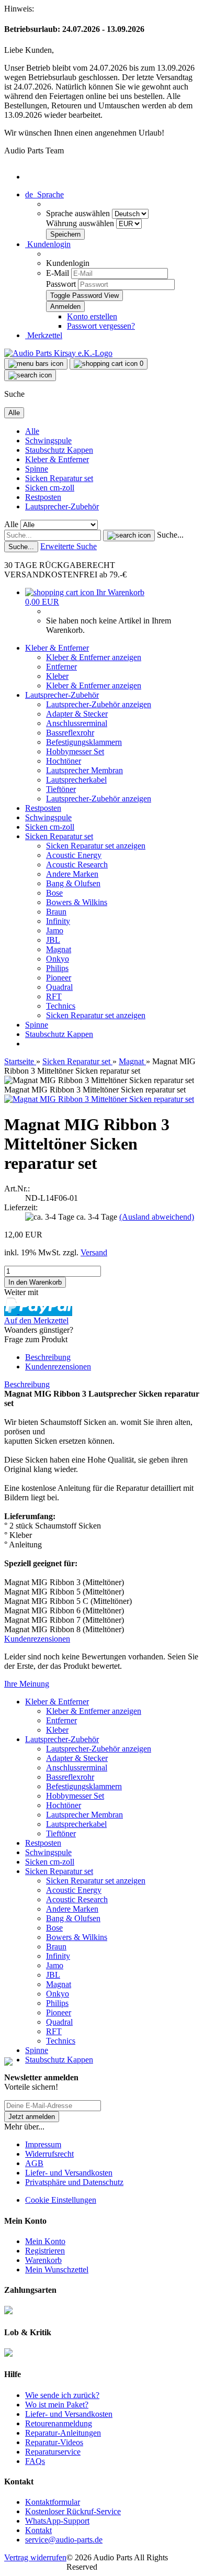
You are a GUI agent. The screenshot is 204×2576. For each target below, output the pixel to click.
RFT (54, 996)
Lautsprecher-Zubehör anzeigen (99, 704)
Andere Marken (72, 874)
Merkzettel (44, 335)
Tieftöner (61, 789)
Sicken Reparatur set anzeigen (96, 846)
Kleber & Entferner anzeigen (94, 657)
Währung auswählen (81, 223)
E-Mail (58, 273)
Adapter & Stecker (77, 714)
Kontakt (38, 2530)
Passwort (61, 284)
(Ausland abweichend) (157, 1217)
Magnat (59, 949)
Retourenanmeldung (59, 2423)
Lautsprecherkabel (76, 780)
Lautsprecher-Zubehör (62, 506)
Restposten (43, 497)
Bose (54, 893)
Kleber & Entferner (57, 459)
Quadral (59, 987)
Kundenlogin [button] (48, 244)
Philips (57, 968)
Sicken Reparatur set (59, 478)
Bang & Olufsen (73, 883)
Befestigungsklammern (84, 742)
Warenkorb (43, 2260)
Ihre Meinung (27, 1684)
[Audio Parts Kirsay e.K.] (58, 353)
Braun (56, 912)
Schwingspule (48, 441)
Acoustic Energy (74, 855)
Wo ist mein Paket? (57, 2405)
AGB (34, 2163)
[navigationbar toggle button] (36, 364)
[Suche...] (129, 536)
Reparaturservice (53, 2452)
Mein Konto (45, 2241)
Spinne (37, 469)
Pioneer (59, 978)
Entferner (61, 667)
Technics (61, 1006)
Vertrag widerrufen (35, 2557)
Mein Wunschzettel (57, 2270)
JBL (53, 940)
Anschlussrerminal (77, 723)
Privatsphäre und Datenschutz (74, 2182)
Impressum (43, 2144)
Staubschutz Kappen (59, 450)
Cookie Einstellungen (61, 2200)
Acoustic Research (77, 865)
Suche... (170, 535)
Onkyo (58, 959)
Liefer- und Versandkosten (69, 2173)
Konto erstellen (92, 316)
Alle (32, 431)
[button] (44, 194)
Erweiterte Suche (69, 546)
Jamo (55, 930)
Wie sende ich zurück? (62, 2395)
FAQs (35, 2461)
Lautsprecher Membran (84, 770)
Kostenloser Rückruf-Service (73, 2511)
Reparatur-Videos (54, 2442)
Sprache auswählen (79, 213)
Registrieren (45, 2251)
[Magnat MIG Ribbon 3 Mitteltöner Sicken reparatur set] (99, 1099)
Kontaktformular (53, 2502)
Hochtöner (64, 761)
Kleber (57, 676)
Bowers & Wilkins (77, 902)
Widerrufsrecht (49, 2154)
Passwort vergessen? (101, 326)
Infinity (58, 921)
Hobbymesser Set (75, 751)
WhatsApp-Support (57, 2521)
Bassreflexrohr (70, 733)
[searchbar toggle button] (30, 375)
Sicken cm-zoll (50, 488)
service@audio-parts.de (64, 2540)
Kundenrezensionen (58, 1367)
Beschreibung (48, 1357)
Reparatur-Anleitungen (63, 2433)
